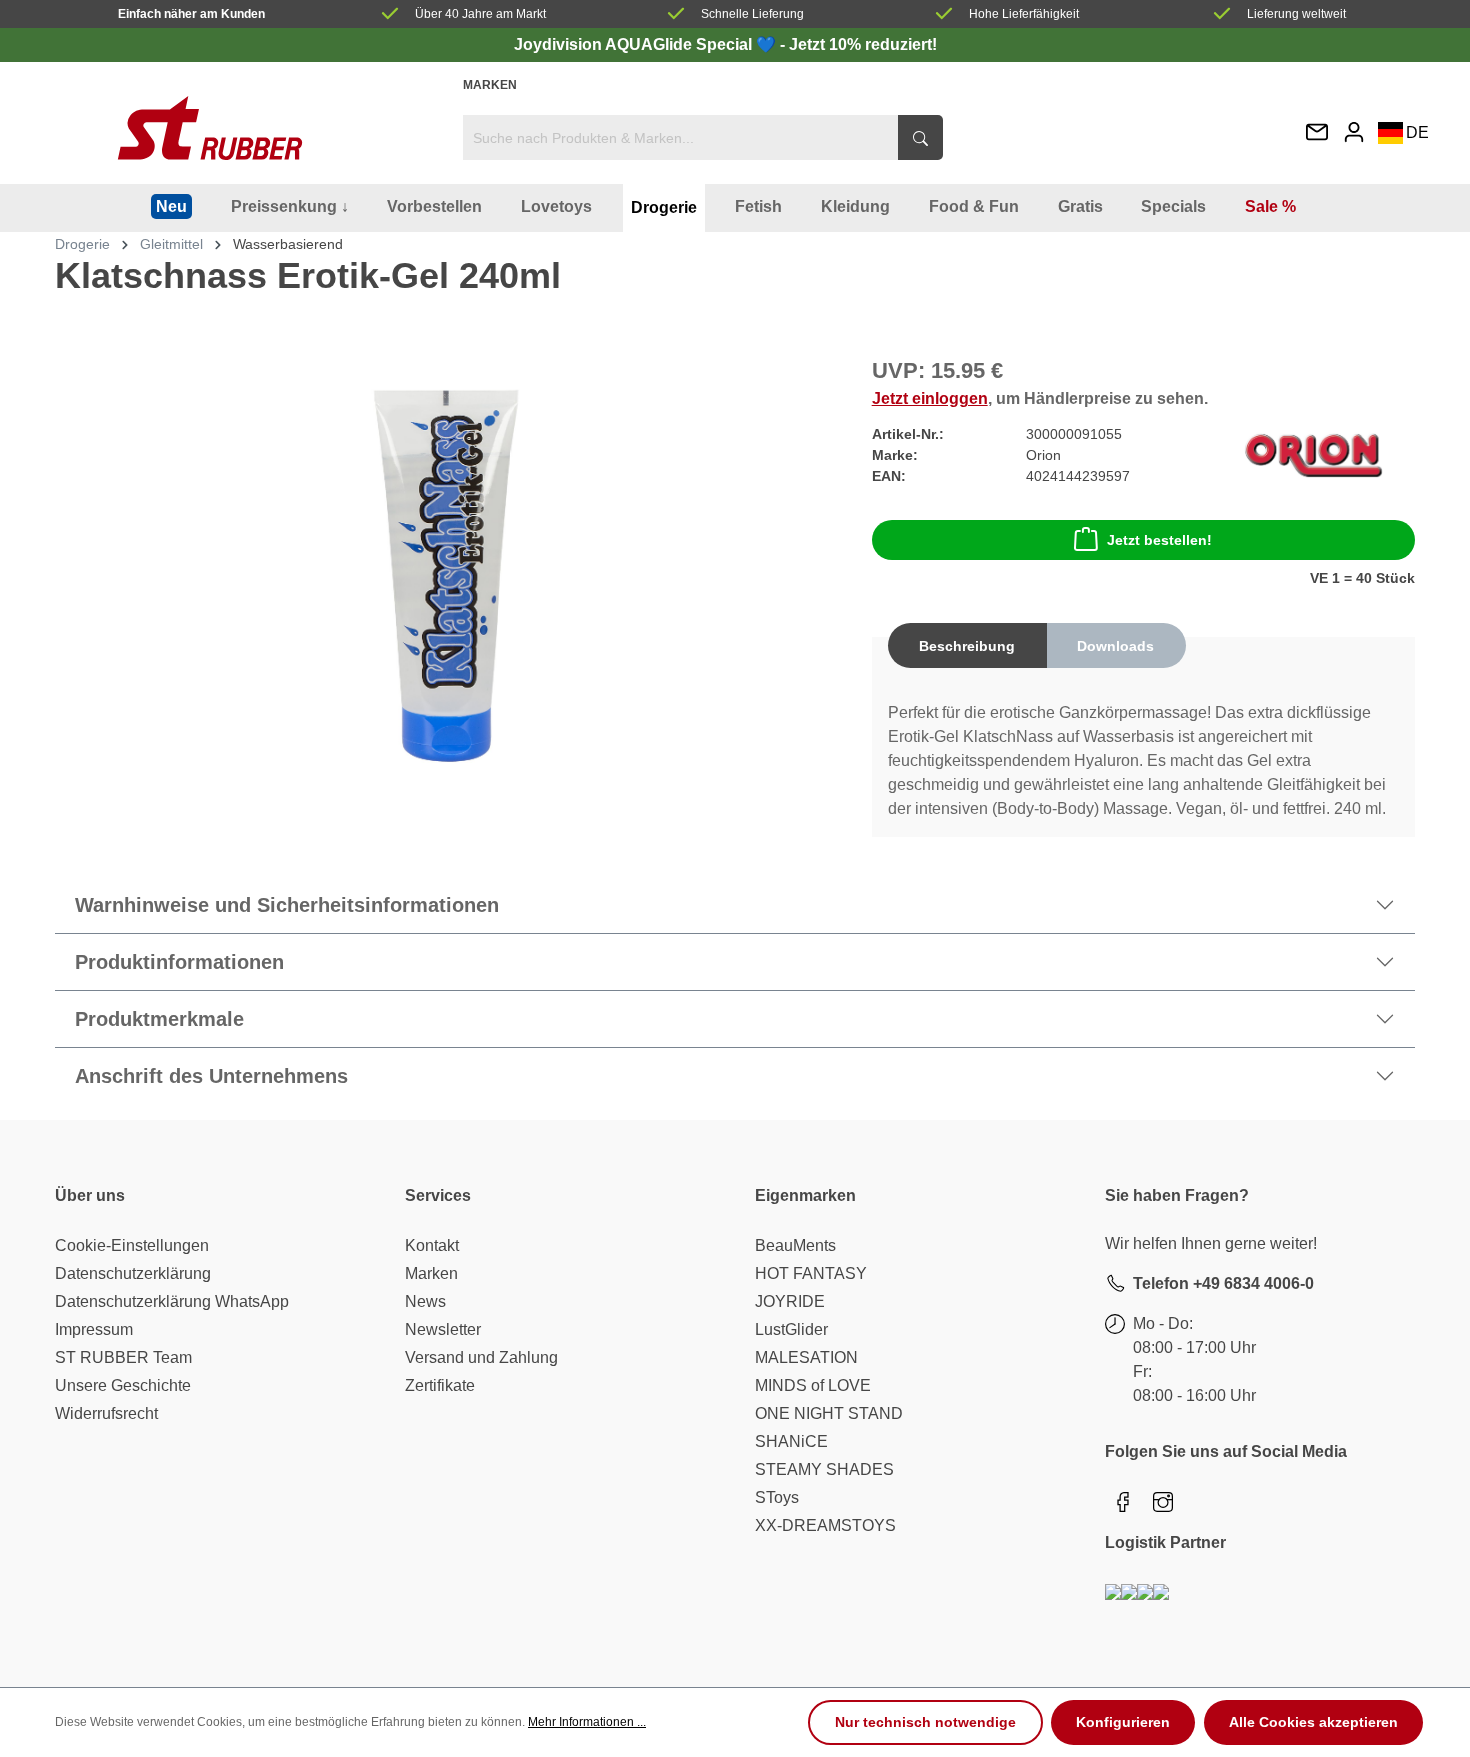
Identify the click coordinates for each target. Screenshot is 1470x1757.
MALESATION (806, 1357)
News (425, 1301)
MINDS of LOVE (813, 1385)
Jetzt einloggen (930, 398)
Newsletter (443, 1329)
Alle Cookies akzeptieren (1313, 1722)
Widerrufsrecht (106, 1413)
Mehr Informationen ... (587, 1722)
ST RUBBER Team (123, 1357)
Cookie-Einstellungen (132, 1245)
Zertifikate (440, 1385)
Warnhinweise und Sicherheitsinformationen (287, 905)
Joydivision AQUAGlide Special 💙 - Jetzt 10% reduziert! (725, 44)
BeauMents (795, 1245)
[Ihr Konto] (1354, 131)
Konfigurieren (1123, 1722)
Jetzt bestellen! (1159, 540)
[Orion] (1313, 454)
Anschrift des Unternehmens (211, 1076)
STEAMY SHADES (824, 1469)
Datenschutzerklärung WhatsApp (172, 1301)
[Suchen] (920, 137)
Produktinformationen (179, 962)
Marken (490, 85)
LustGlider (791, 1329)
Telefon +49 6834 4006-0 (1223, 1283)
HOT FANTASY (811, 1273)
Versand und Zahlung (481, 1357)
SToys (777, 1497)
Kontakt (432, 1245)
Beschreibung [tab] (967, 646)
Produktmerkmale (159, 1019)
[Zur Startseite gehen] (210, 128)
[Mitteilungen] (1317, 133)
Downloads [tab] (1115, 646)
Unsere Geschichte (123, 1385)
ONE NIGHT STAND (829, 1413)
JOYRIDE (790, 1301)
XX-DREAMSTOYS (825, 1525)
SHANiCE (791, 1441)
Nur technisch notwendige (925, 1722)
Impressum (94, 1329)
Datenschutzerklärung (133, 1273)
